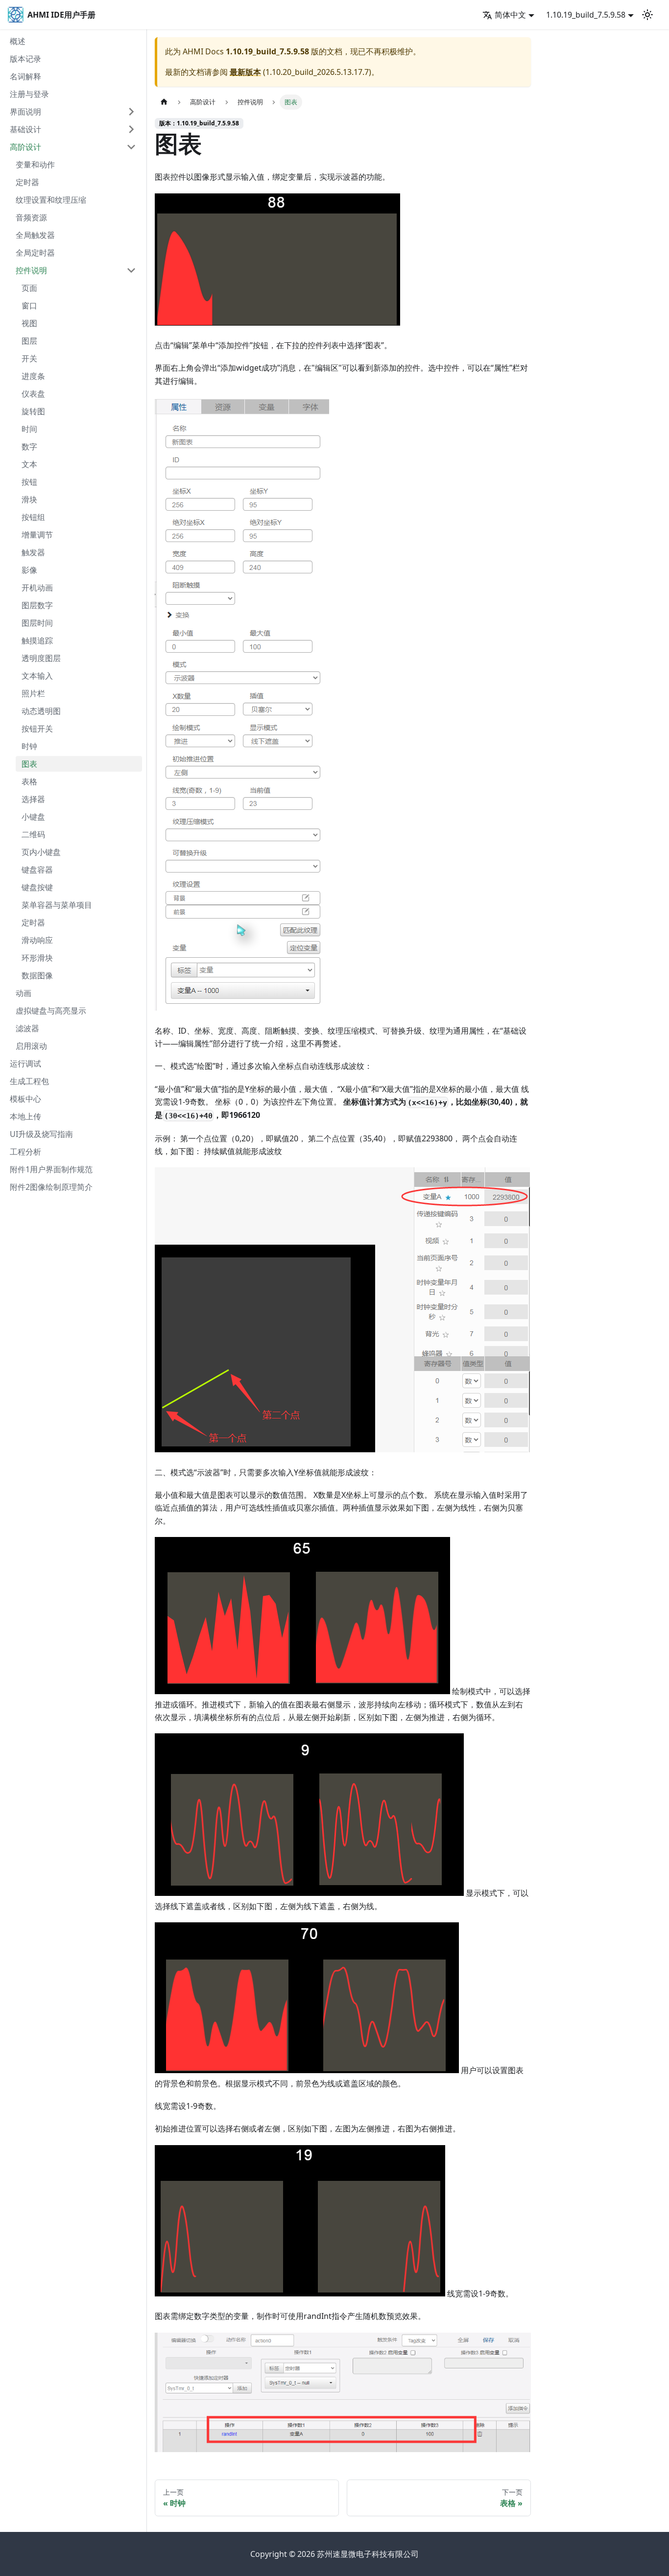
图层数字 (37, 605)
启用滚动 (31, 1046)
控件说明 (31, 270)
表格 (29, 781)
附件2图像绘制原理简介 (51, 1187)
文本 (29, 464)
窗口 (29, 306)
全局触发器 (35, 235)
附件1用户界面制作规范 (51, 1169)
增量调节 (37, 535)
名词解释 (25, 76)
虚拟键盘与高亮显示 (51, 1011)
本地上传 (25, 1116)
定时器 (27, 182)
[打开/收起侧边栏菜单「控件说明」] (131, 270)
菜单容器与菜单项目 (57, 905)
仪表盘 (33, 394)
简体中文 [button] (510, 15)
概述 (18, 41)
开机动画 (37, 588)
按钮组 (33, 517)
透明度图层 (41, 658)
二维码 (33, 834)
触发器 (33, 552)
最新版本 (245, 72)
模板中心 (25, 1099)
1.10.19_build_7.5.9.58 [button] (586, 15)
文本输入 (37, 676)
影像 (29, 570)
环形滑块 (37, 958)
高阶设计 (25, 147)
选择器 (33, 799)
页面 (29, 288)
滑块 (29, 499)
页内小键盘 (41, 852)
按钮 (29, 482)
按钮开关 (37, 729)
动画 (24, 993)
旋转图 (33, 411)
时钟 (29, 746)
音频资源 (31, 217)
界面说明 (25, 112)
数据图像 (37, 975)
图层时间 (37, 623)
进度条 (33, 376)
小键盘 (33, 817)
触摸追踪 (37, 640)
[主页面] (164, 102)
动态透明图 (41, 711)
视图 (29, 323)
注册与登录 (29, 94)
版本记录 (25, 59)
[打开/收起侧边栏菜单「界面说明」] (131, 112)
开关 (29, 358)
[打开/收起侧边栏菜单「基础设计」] (131, 129)
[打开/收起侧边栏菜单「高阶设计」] (131, 147)
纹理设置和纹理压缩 (51, 200)
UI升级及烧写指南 (41, 1134)
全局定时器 (35, 253)
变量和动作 (35, 165)
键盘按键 (37, 887)
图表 (29, 764)
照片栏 (33, 693)
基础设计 (25, 129)
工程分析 (25, 1152)
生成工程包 (29, 1081)
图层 (29, 341)
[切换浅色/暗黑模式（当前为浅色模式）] (647, 15)
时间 (29, 429)
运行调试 (25, 1063)
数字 (29, 447)
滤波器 (27, 1028)
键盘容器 (37, 870)
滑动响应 (37, 940)
